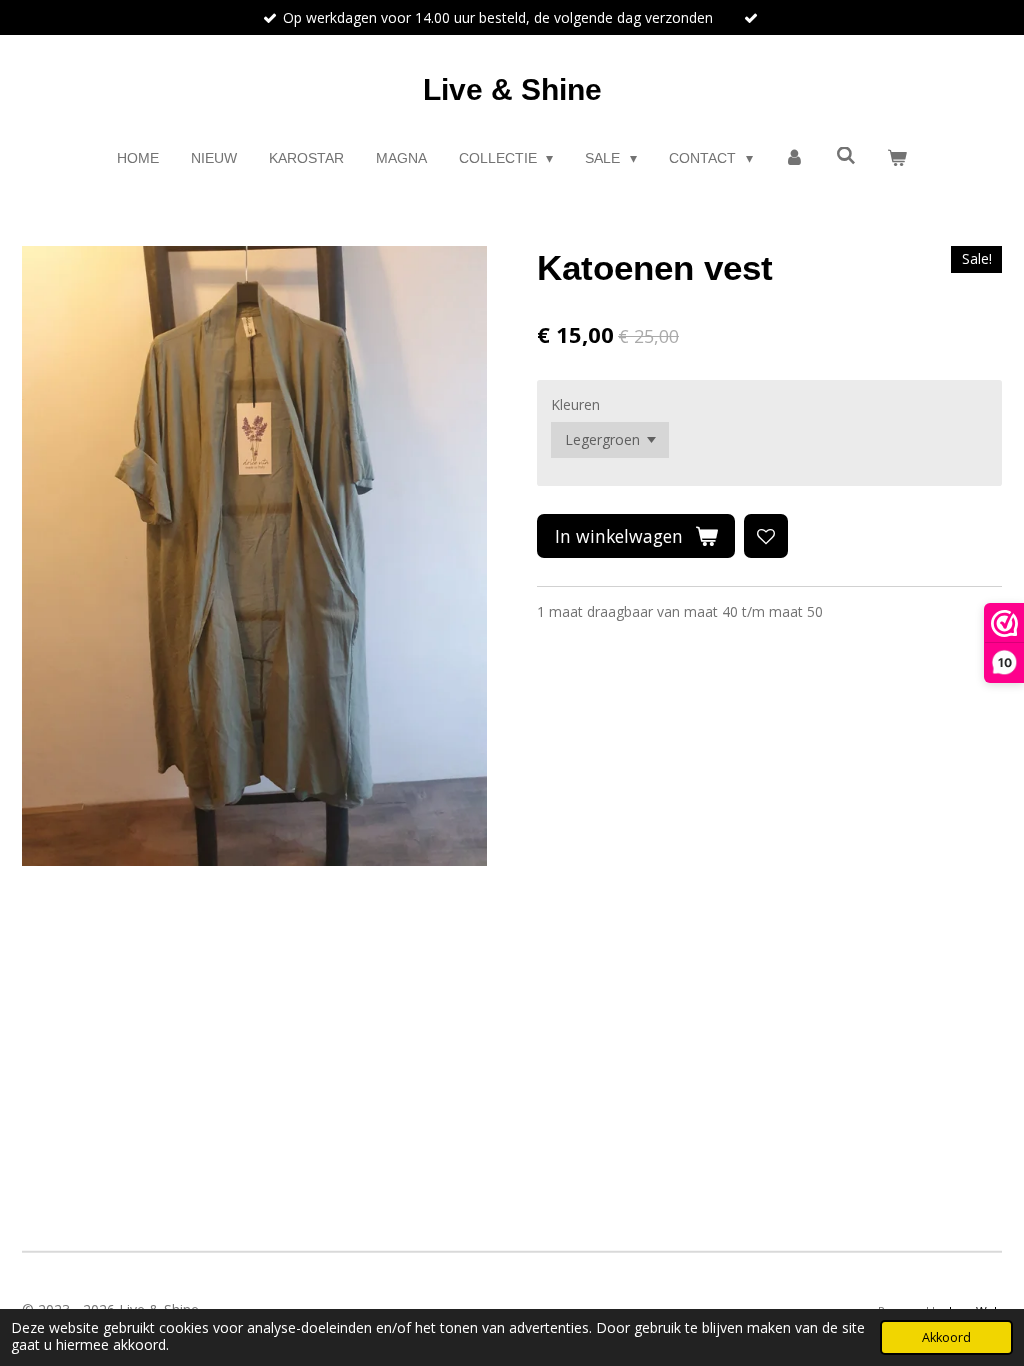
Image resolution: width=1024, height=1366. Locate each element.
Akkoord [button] (946, 1337)
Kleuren (575, 404)
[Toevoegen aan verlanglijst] (766, 536)
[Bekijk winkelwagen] (898, 158)
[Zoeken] (846, 156)
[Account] (795, 158)
